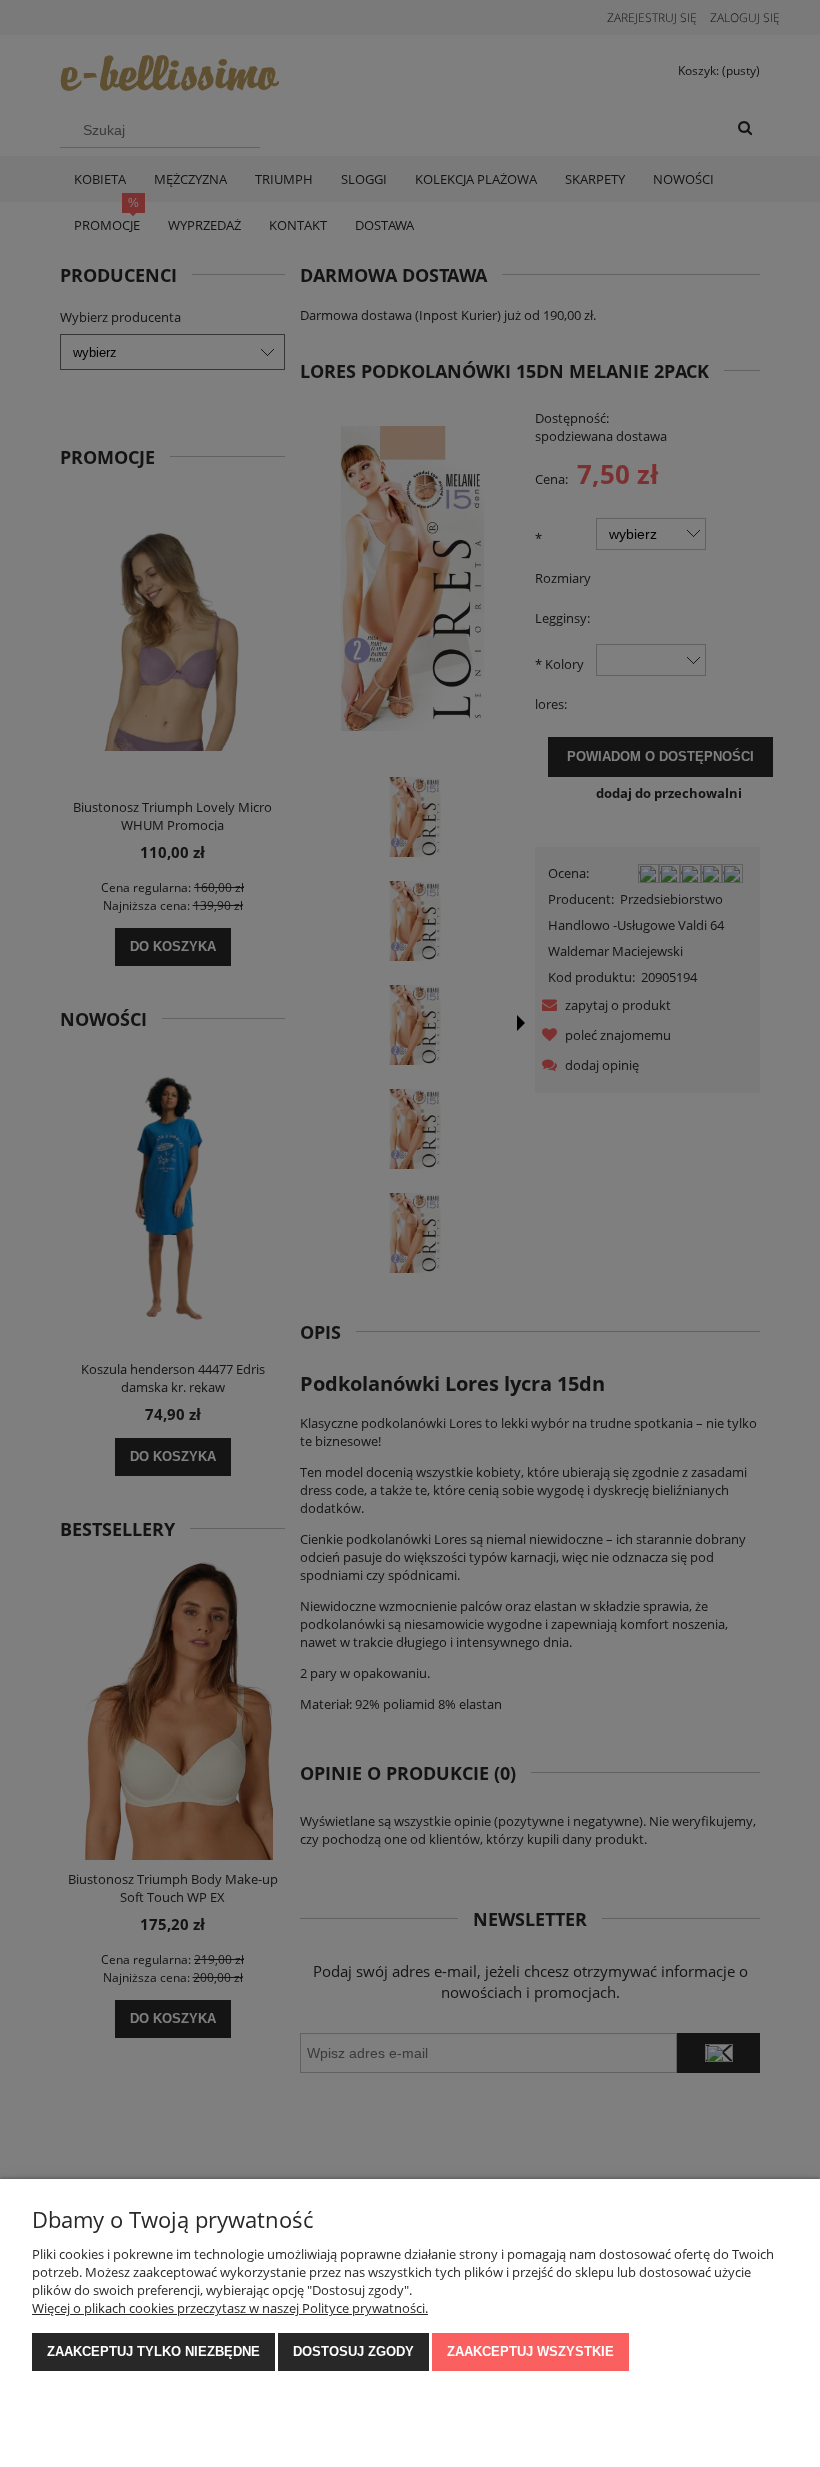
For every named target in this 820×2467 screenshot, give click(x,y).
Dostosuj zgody (353, 2351)
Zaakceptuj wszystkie (530, 2351)
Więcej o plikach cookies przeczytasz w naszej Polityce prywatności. (230, 2308)
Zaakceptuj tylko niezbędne (153, 2351)
